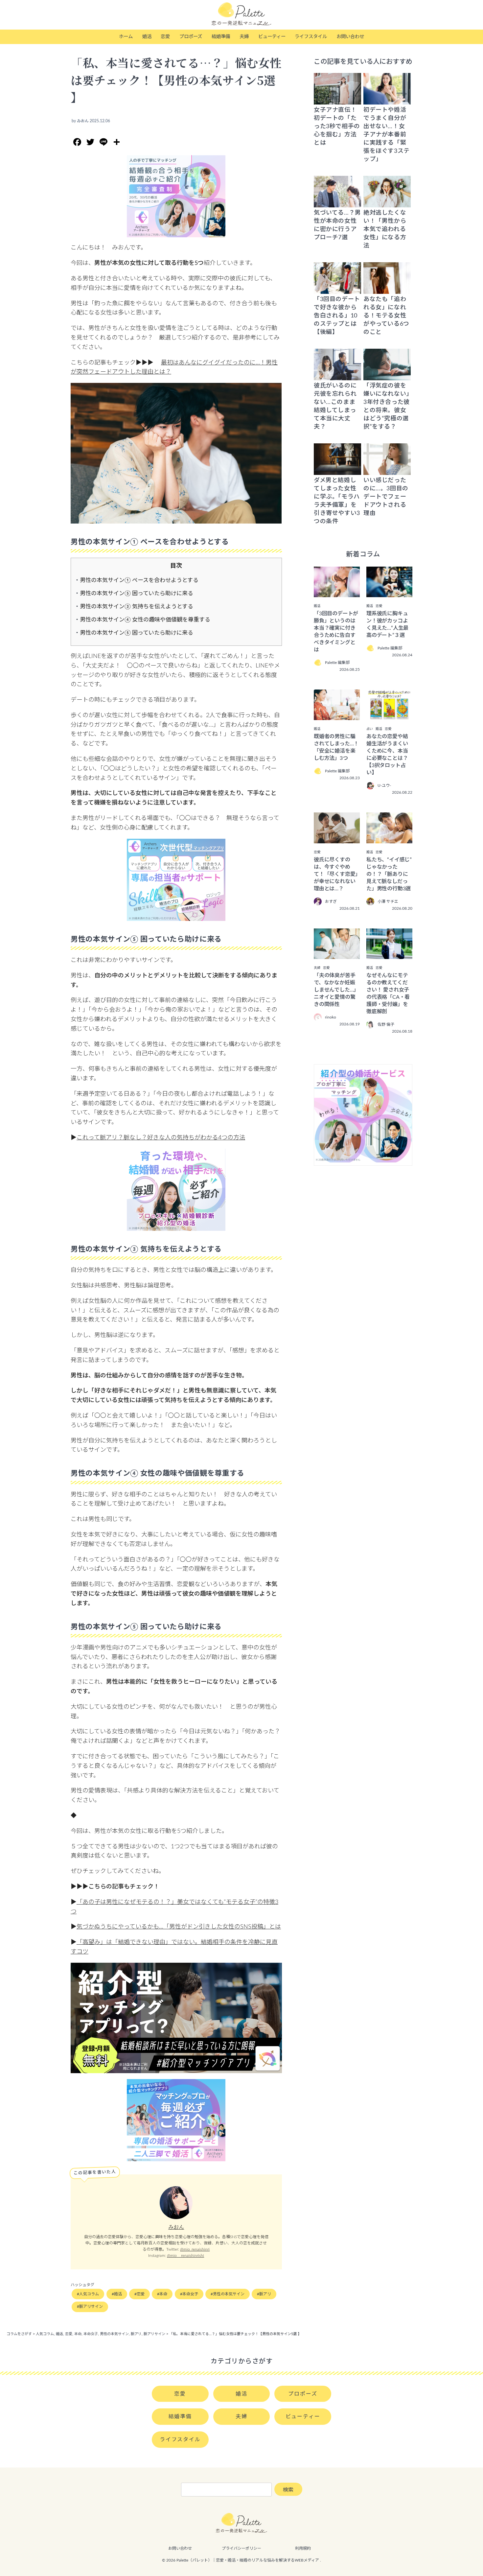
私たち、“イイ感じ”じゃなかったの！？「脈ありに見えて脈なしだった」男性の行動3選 (389, 874)
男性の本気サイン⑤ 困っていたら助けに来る (137, 593)
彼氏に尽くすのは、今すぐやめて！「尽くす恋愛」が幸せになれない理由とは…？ (336, 874)
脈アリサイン (91, 2307)
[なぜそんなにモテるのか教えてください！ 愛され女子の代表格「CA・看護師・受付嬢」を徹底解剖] (389, 954)
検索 (288, 2490)
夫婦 (244, 37)
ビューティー (272, 37)
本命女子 (190, 2294)
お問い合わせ (350, 37)
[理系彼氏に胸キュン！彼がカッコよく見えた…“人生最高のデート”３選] (389, 593)
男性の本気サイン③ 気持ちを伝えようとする (137, 607)
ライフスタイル (311, 37)
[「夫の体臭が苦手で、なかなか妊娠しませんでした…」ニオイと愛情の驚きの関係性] (337, 954)
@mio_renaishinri (195, 2249)
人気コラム (89, 2294)
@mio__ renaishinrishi (185, 2256)
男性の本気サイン (229, 2294)
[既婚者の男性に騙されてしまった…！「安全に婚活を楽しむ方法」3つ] (337, 715)
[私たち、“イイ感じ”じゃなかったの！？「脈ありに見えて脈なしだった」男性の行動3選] (389, 839)
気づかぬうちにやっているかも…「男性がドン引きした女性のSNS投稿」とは (179, 1927)
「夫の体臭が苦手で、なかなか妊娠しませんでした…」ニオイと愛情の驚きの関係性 (336, 990)
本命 (163, 2294)
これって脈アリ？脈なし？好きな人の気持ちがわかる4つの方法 (161, 1138)
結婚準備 (221, 37)
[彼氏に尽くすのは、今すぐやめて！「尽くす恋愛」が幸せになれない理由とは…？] (337, 839)
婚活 (147, 37)
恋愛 (165, 37)
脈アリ (265, 2294)
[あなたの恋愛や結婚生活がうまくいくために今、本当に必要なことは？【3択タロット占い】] (389, 715)
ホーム (126, 37)
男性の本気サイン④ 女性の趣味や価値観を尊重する (145, 620)
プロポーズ (191, 37)
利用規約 (303, 2548)
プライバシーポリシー (241, 2548)
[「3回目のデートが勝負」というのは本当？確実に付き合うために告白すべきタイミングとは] (337, 593)
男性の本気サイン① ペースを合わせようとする (139, 580)
